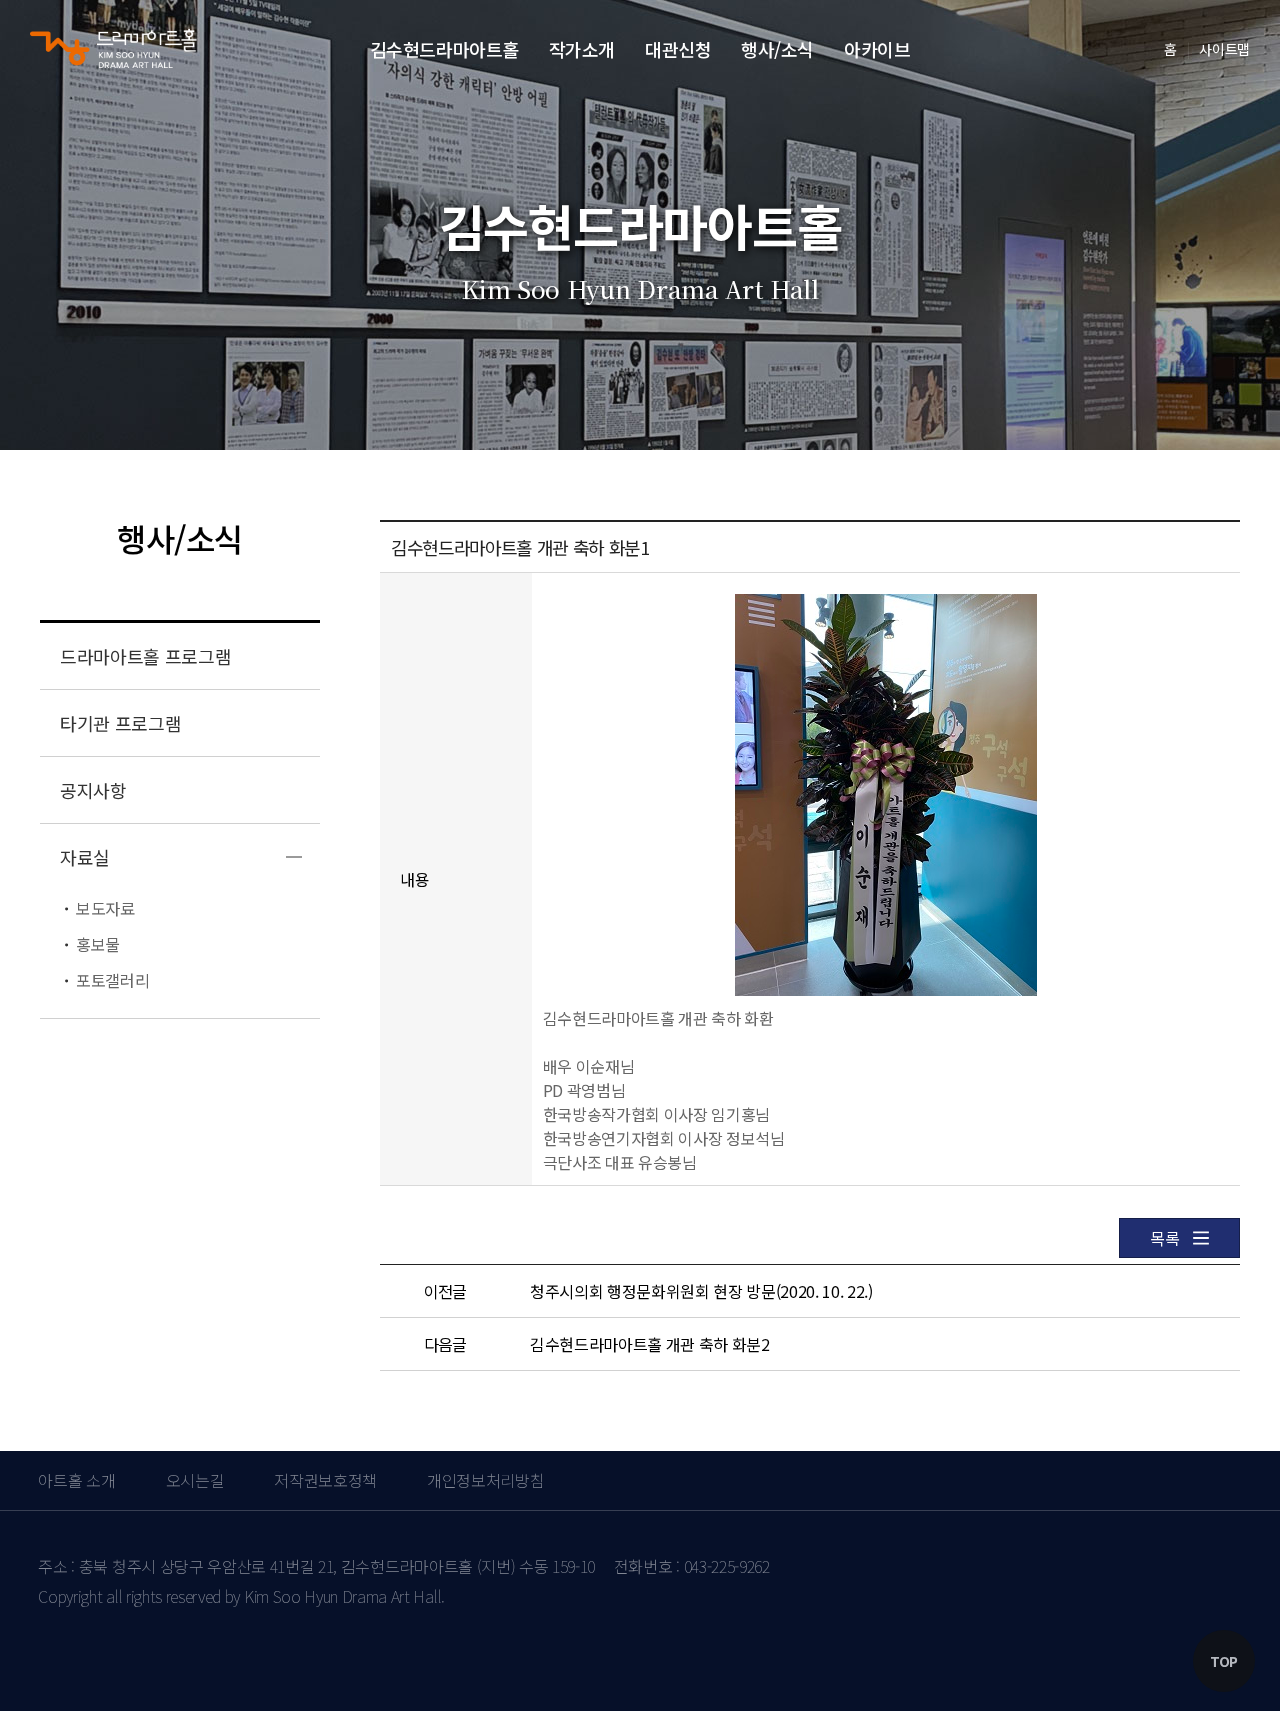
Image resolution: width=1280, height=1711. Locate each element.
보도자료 (105, 908)
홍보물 (98, 944)
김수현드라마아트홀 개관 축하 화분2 (650, 1344)
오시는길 (195, 1480)
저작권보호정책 (325, 1480)
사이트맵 (1224, 49)
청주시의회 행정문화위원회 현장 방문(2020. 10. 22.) (701, 1291)
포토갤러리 (112, 980)
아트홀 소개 (76, 1480)
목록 (1164, 1238)
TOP (1224, 1661)
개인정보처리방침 (485, 1480)
